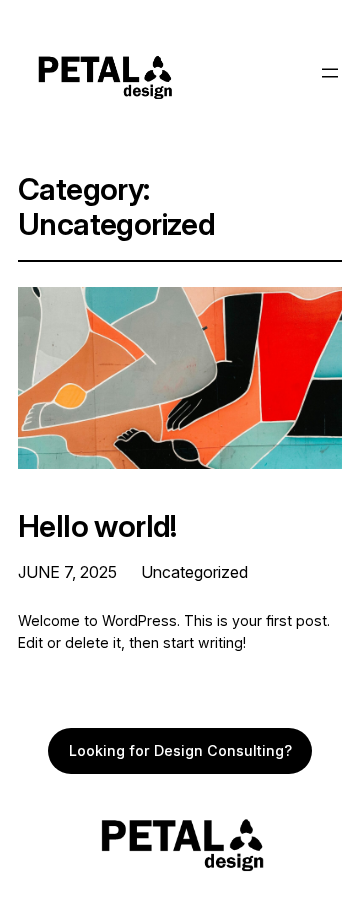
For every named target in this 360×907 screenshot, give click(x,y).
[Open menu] (330, 73)
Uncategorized (194, 572)
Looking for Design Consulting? (180, 750)
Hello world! (97, 526)
